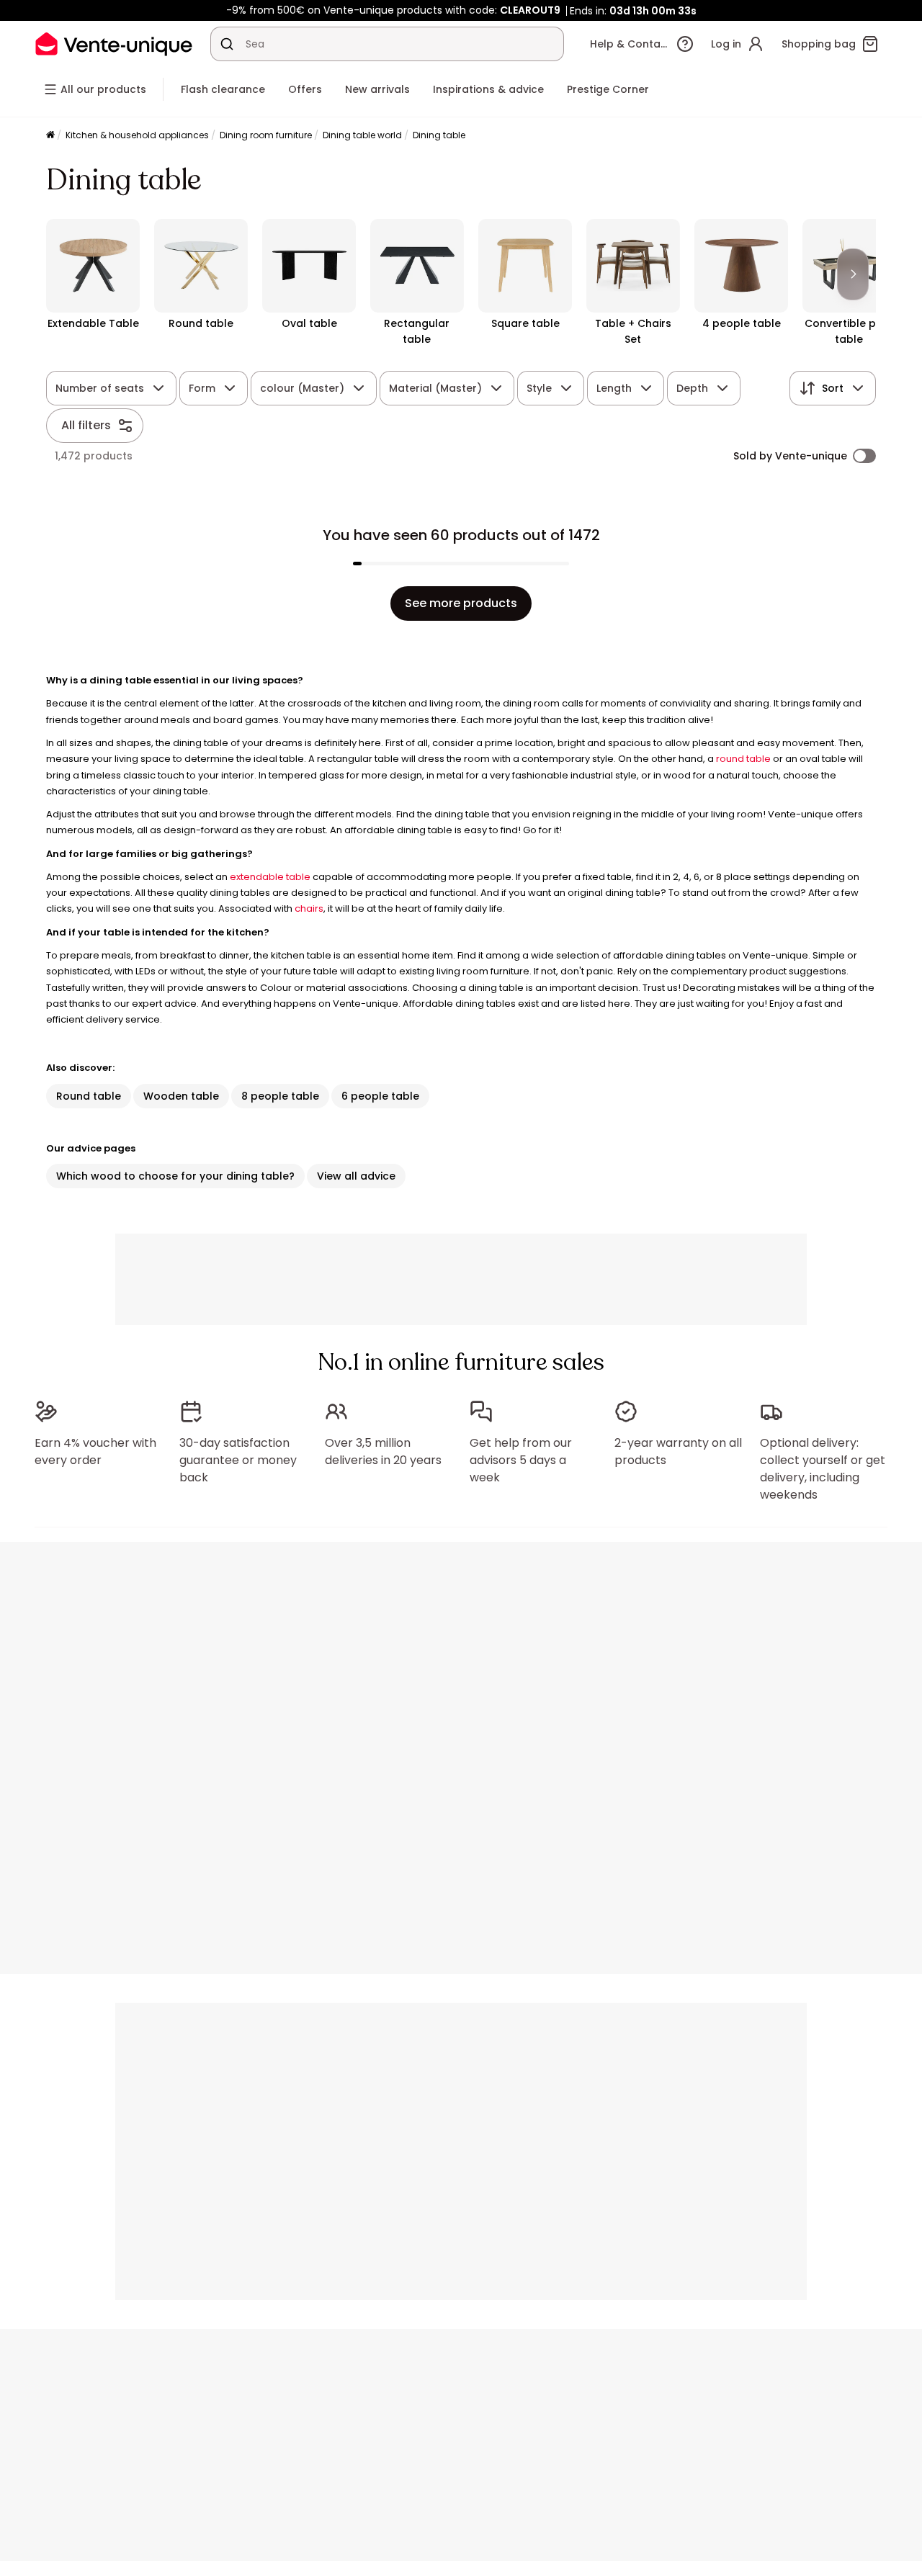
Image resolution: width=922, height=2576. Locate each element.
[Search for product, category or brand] (227, 44)
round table (743, 759)
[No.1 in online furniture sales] (114, 44)
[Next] (853, 274)
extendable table (270, 877)
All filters (86, 425)
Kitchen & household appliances (137, 135)
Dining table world (362, 135)
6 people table (380, 1096)
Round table (89, 1096)
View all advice (356, 1176)
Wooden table (181, 1096)
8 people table (280, 1096)
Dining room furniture (266, 135)
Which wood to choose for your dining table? (175, 1176)
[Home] (50, 136)
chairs (309, 908)
